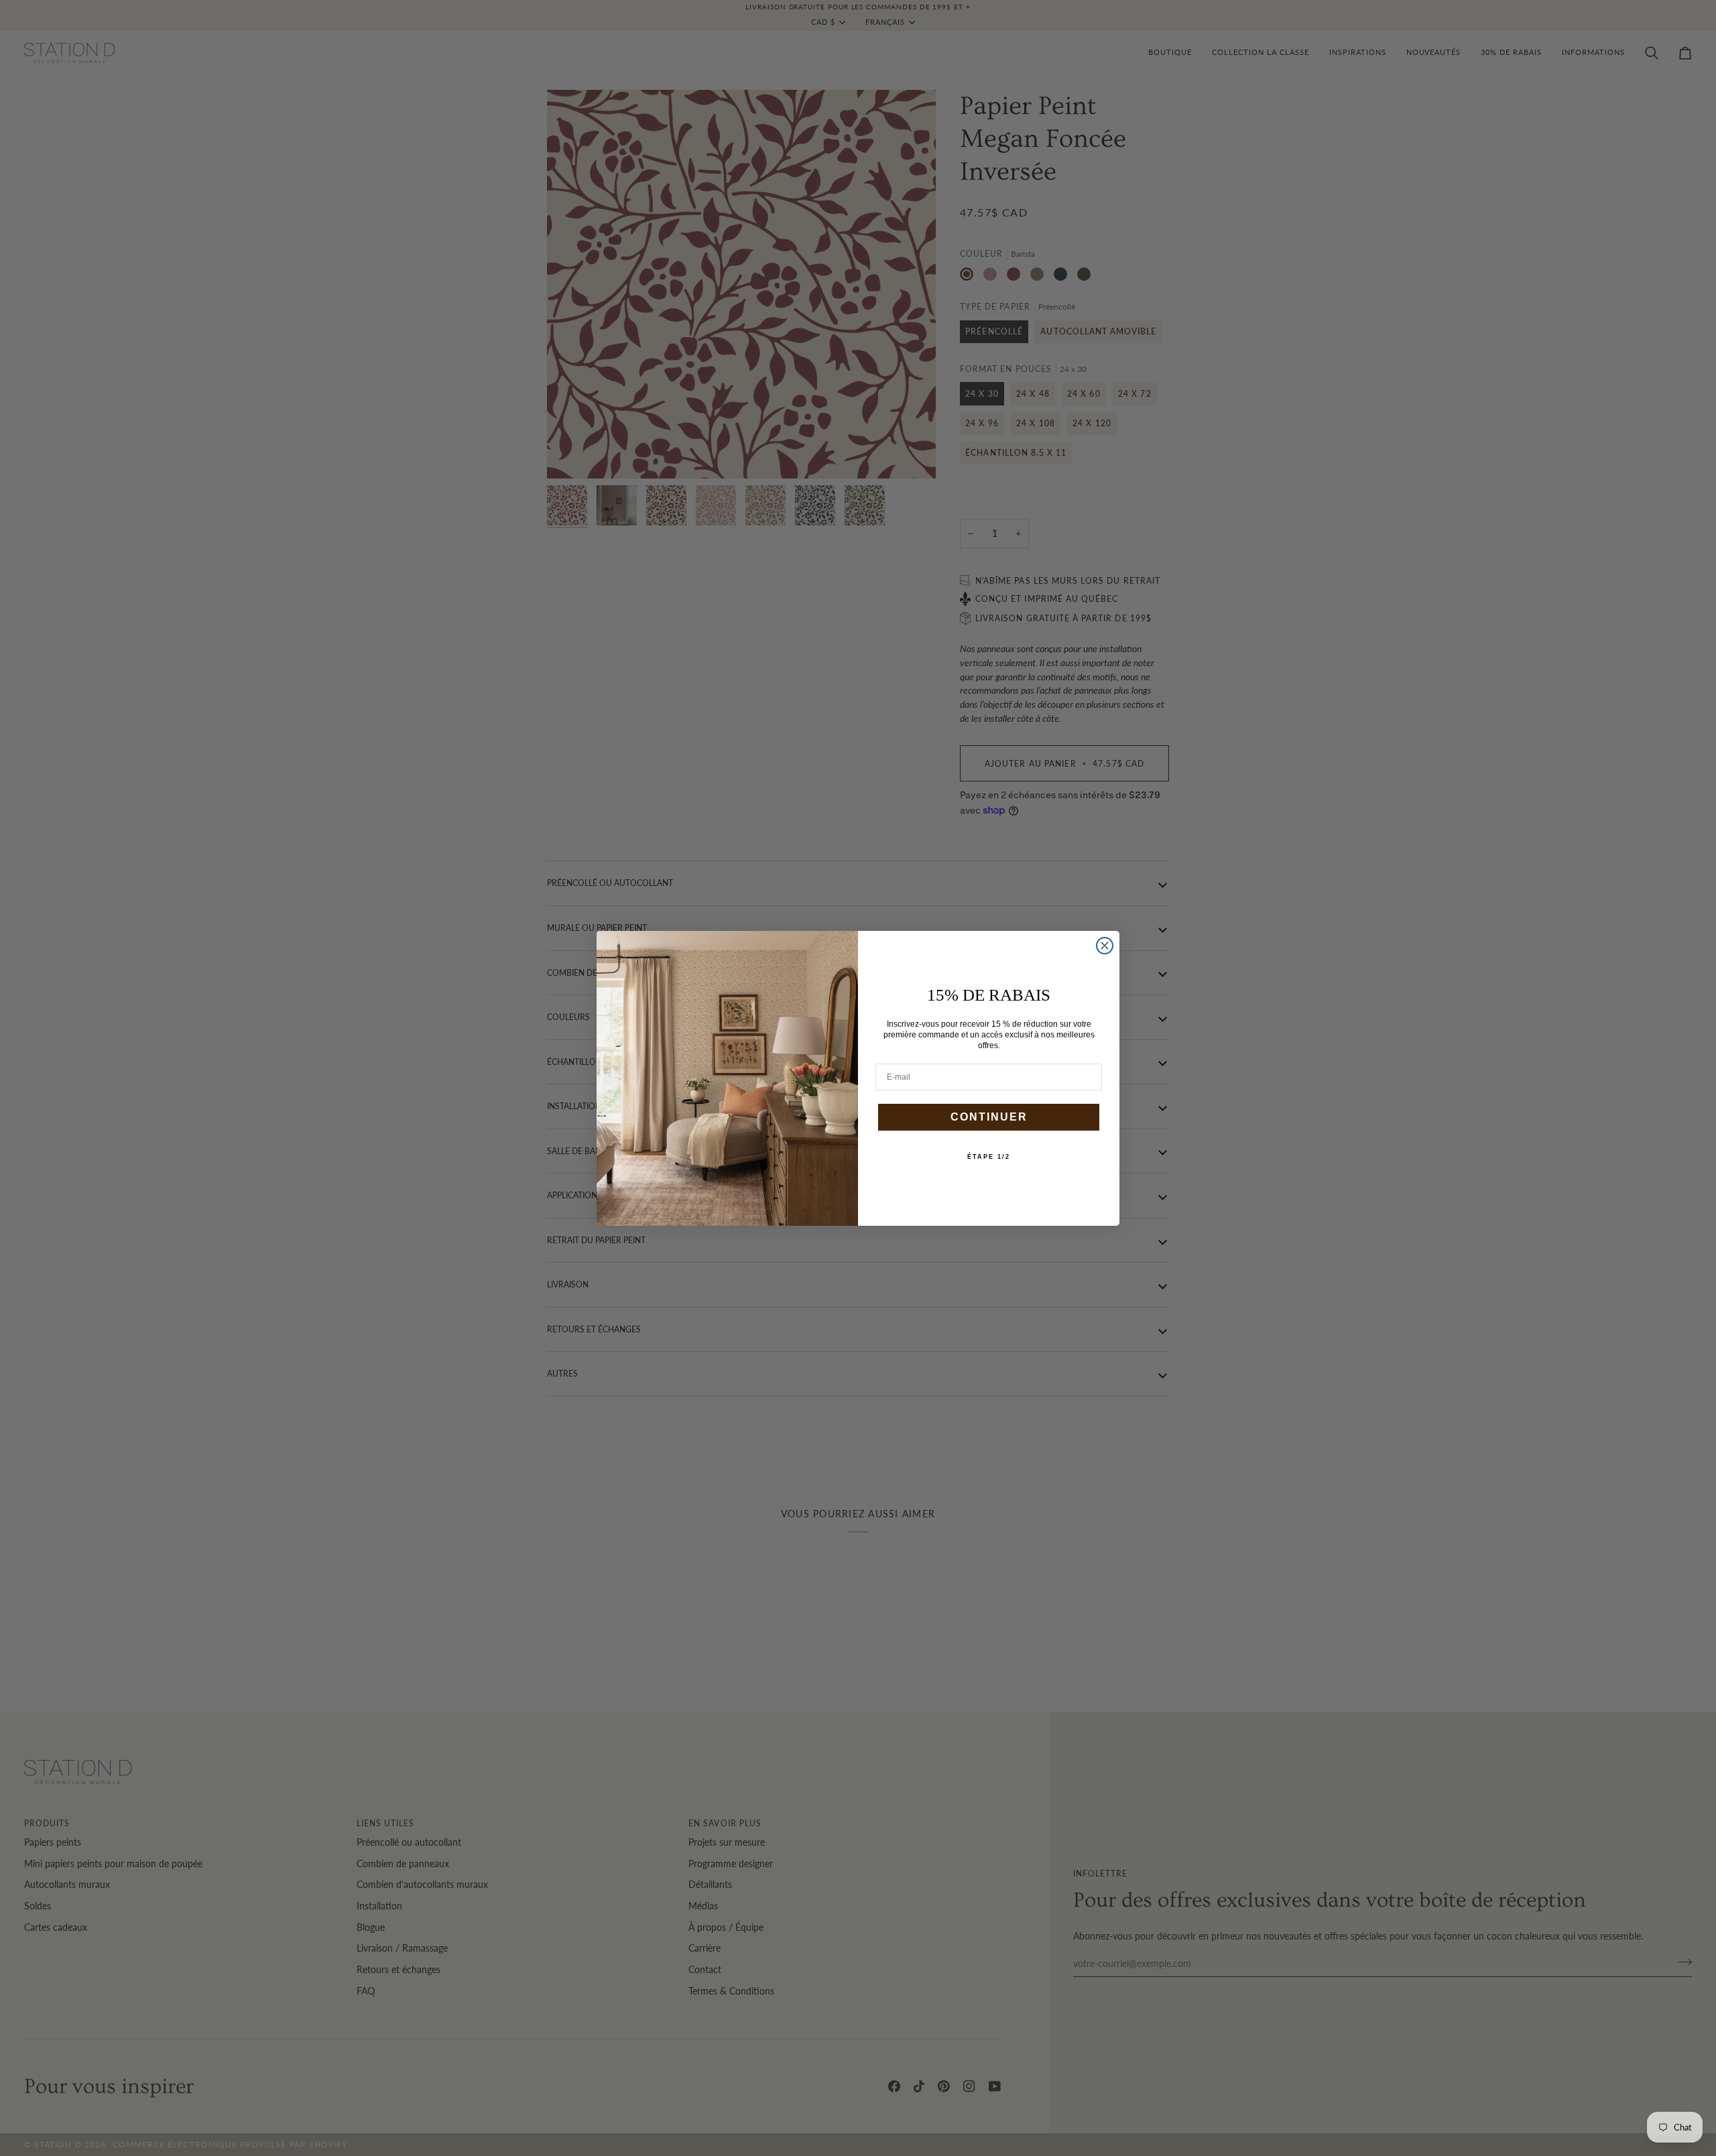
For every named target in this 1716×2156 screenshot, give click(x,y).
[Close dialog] (1105, 946)
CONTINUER (989, 1117)
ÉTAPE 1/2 (989, 1157)
